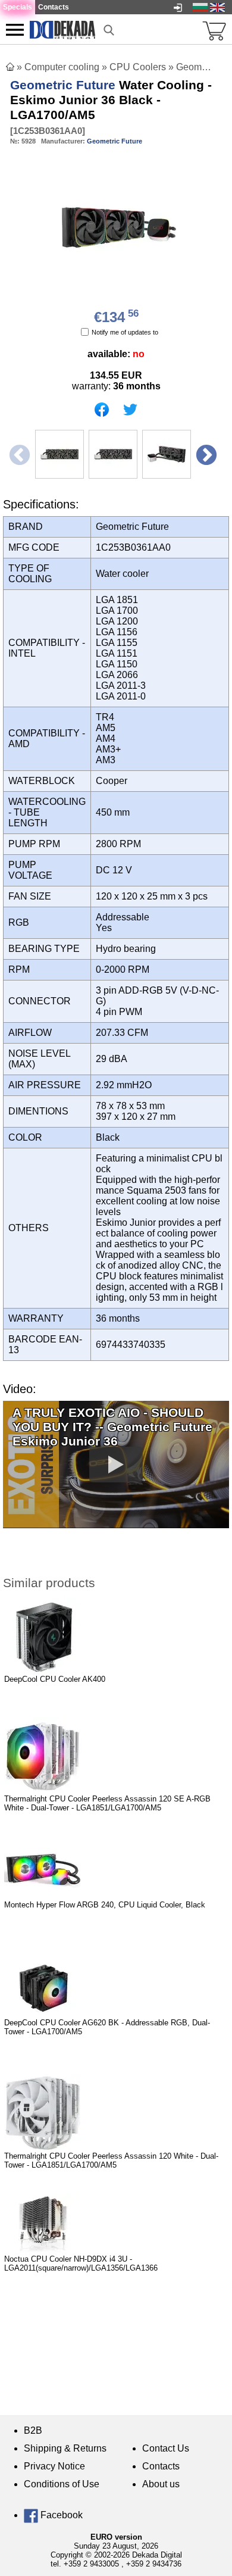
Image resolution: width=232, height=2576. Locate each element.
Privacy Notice (54, 2466)
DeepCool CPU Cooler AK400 (55, 1679)
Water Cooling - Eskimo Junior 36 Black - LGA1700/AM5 (111, 100)
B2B (33, 2430)
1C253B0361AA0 (48, 131)
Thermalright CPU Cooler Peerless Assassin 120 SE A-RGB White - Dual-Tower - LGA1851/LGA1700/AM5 (107, 1803)
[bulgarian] (200, 7)
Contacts (161, 2466)
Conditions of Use (62, 2484)
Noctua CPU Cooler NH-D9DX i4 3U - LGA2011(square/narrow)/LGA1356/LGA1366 (81, 2263)
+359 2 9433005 (91, 2564)
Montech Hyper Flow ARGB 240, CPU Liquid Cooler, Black (105, 1905)
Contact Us (166, 2448)
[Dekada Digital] (62, 29)
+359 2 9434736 (154, 2564)
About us (161, 2484)
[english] (217, 7)
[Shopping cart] (214, 30)
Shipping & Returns (65, 2448)
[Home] (10, 67)
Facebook (60, 2515)
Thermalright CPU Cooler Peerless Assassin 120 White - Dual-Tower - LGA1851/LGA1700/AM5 (111, 2160)
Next (205, 455)
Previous (18, 455)
